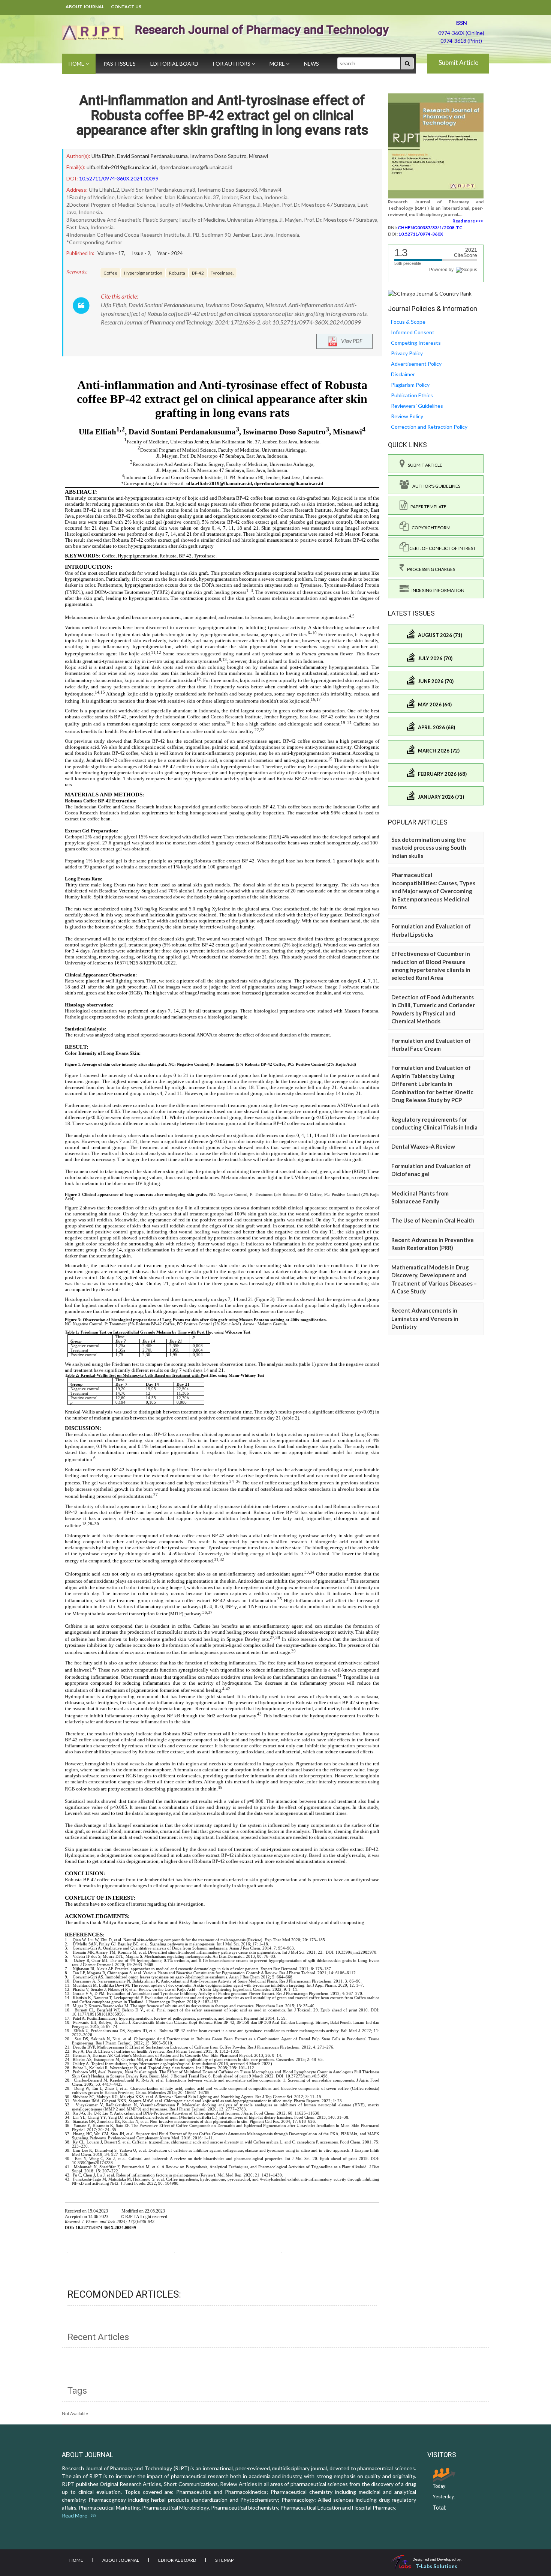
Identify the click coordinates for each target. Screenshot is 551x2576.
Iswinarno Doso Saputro (218, 156)
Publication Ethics (412, 395)
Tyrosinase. (222, 273)
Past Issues (120, 64)
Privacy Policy (407, 353)
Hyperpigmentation (143, 273)
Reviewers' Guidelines (417, 406)
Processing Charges (430, 569)
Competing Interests (416, 343)
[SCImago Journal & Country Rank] (430, 293)
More (278, 64)
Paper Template (427, 507)
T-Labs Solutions (436, 2566)
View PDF (350, 341)
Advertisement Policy (416, 364)
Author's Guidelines (435, 486)
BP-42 (198, 273)
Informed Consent (413, 332)
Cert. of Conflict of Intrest (442, 548)
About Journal (85, 7)
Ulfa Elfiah (103, 156)
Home (77, 64)
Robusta (177, 273)
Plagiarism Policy (410, 385)
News (311, 64)
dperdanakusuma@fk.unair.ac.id (196, 167)
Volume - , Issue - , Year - (140, 253)
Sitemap (224, 2560)
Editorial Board (174, 64)
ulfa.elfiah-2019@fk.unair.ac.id (121, 167)
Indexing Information (436, 590)
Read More (76, 2515)
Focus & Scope (408, 322)
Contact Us (126, 7)
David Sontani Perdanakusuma (152, 156)
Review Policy (407, 416)
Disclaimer (403, 374)
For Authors (232, 64)
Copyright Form (430, 528)
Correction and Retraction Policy (429, 427)
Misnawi (258, 156)
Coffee (110, 273)
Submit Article (458, 62)
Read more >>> (468, 221)
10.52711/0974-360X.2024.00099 (119, 178)
